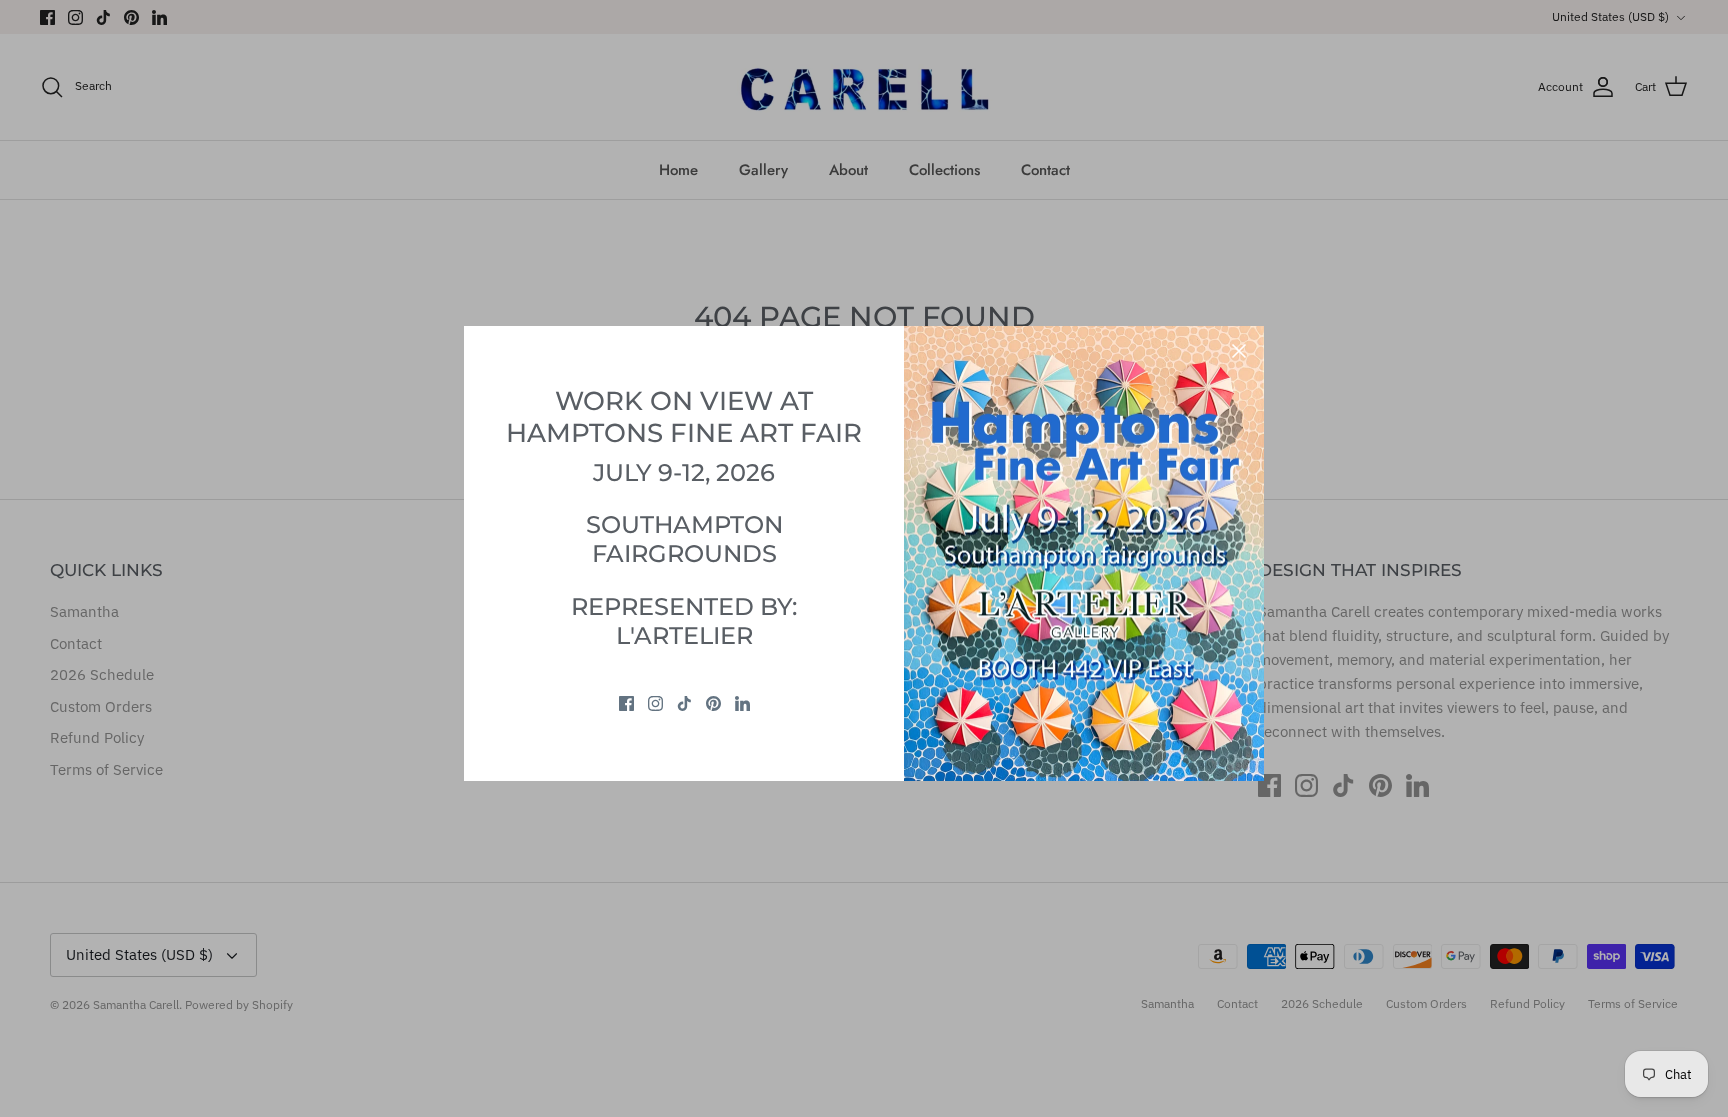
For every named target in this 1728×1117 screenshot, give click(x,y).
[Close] (1239, 351)
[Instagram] (655, 703)
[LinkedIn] (742, 703)
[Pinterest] (713, 703)
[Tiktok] (684, 703)
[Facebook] (626, 703)
